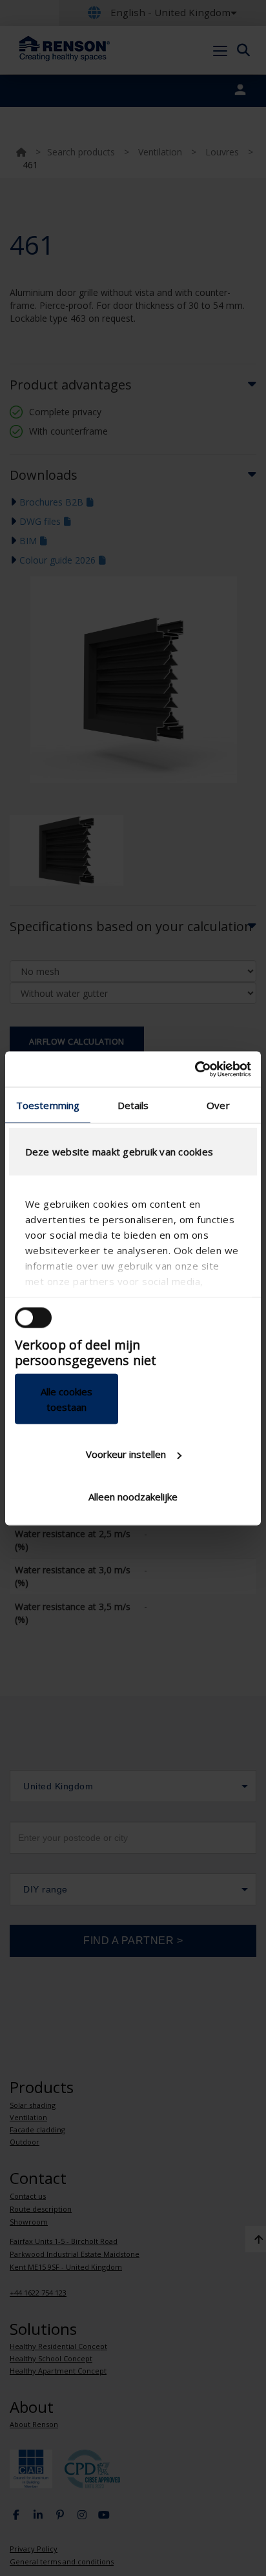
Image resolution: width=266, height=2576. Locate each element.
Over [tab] (218, 1105)
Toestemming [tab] (48, 1105)
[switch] (33, 1318)
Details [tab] (133, 1105)
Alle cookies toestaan (66, 1399)
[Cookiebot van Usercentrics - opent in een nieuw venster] (195, 1069)
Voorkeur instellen (126, 1454)
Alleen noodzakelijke (133, 1496)
